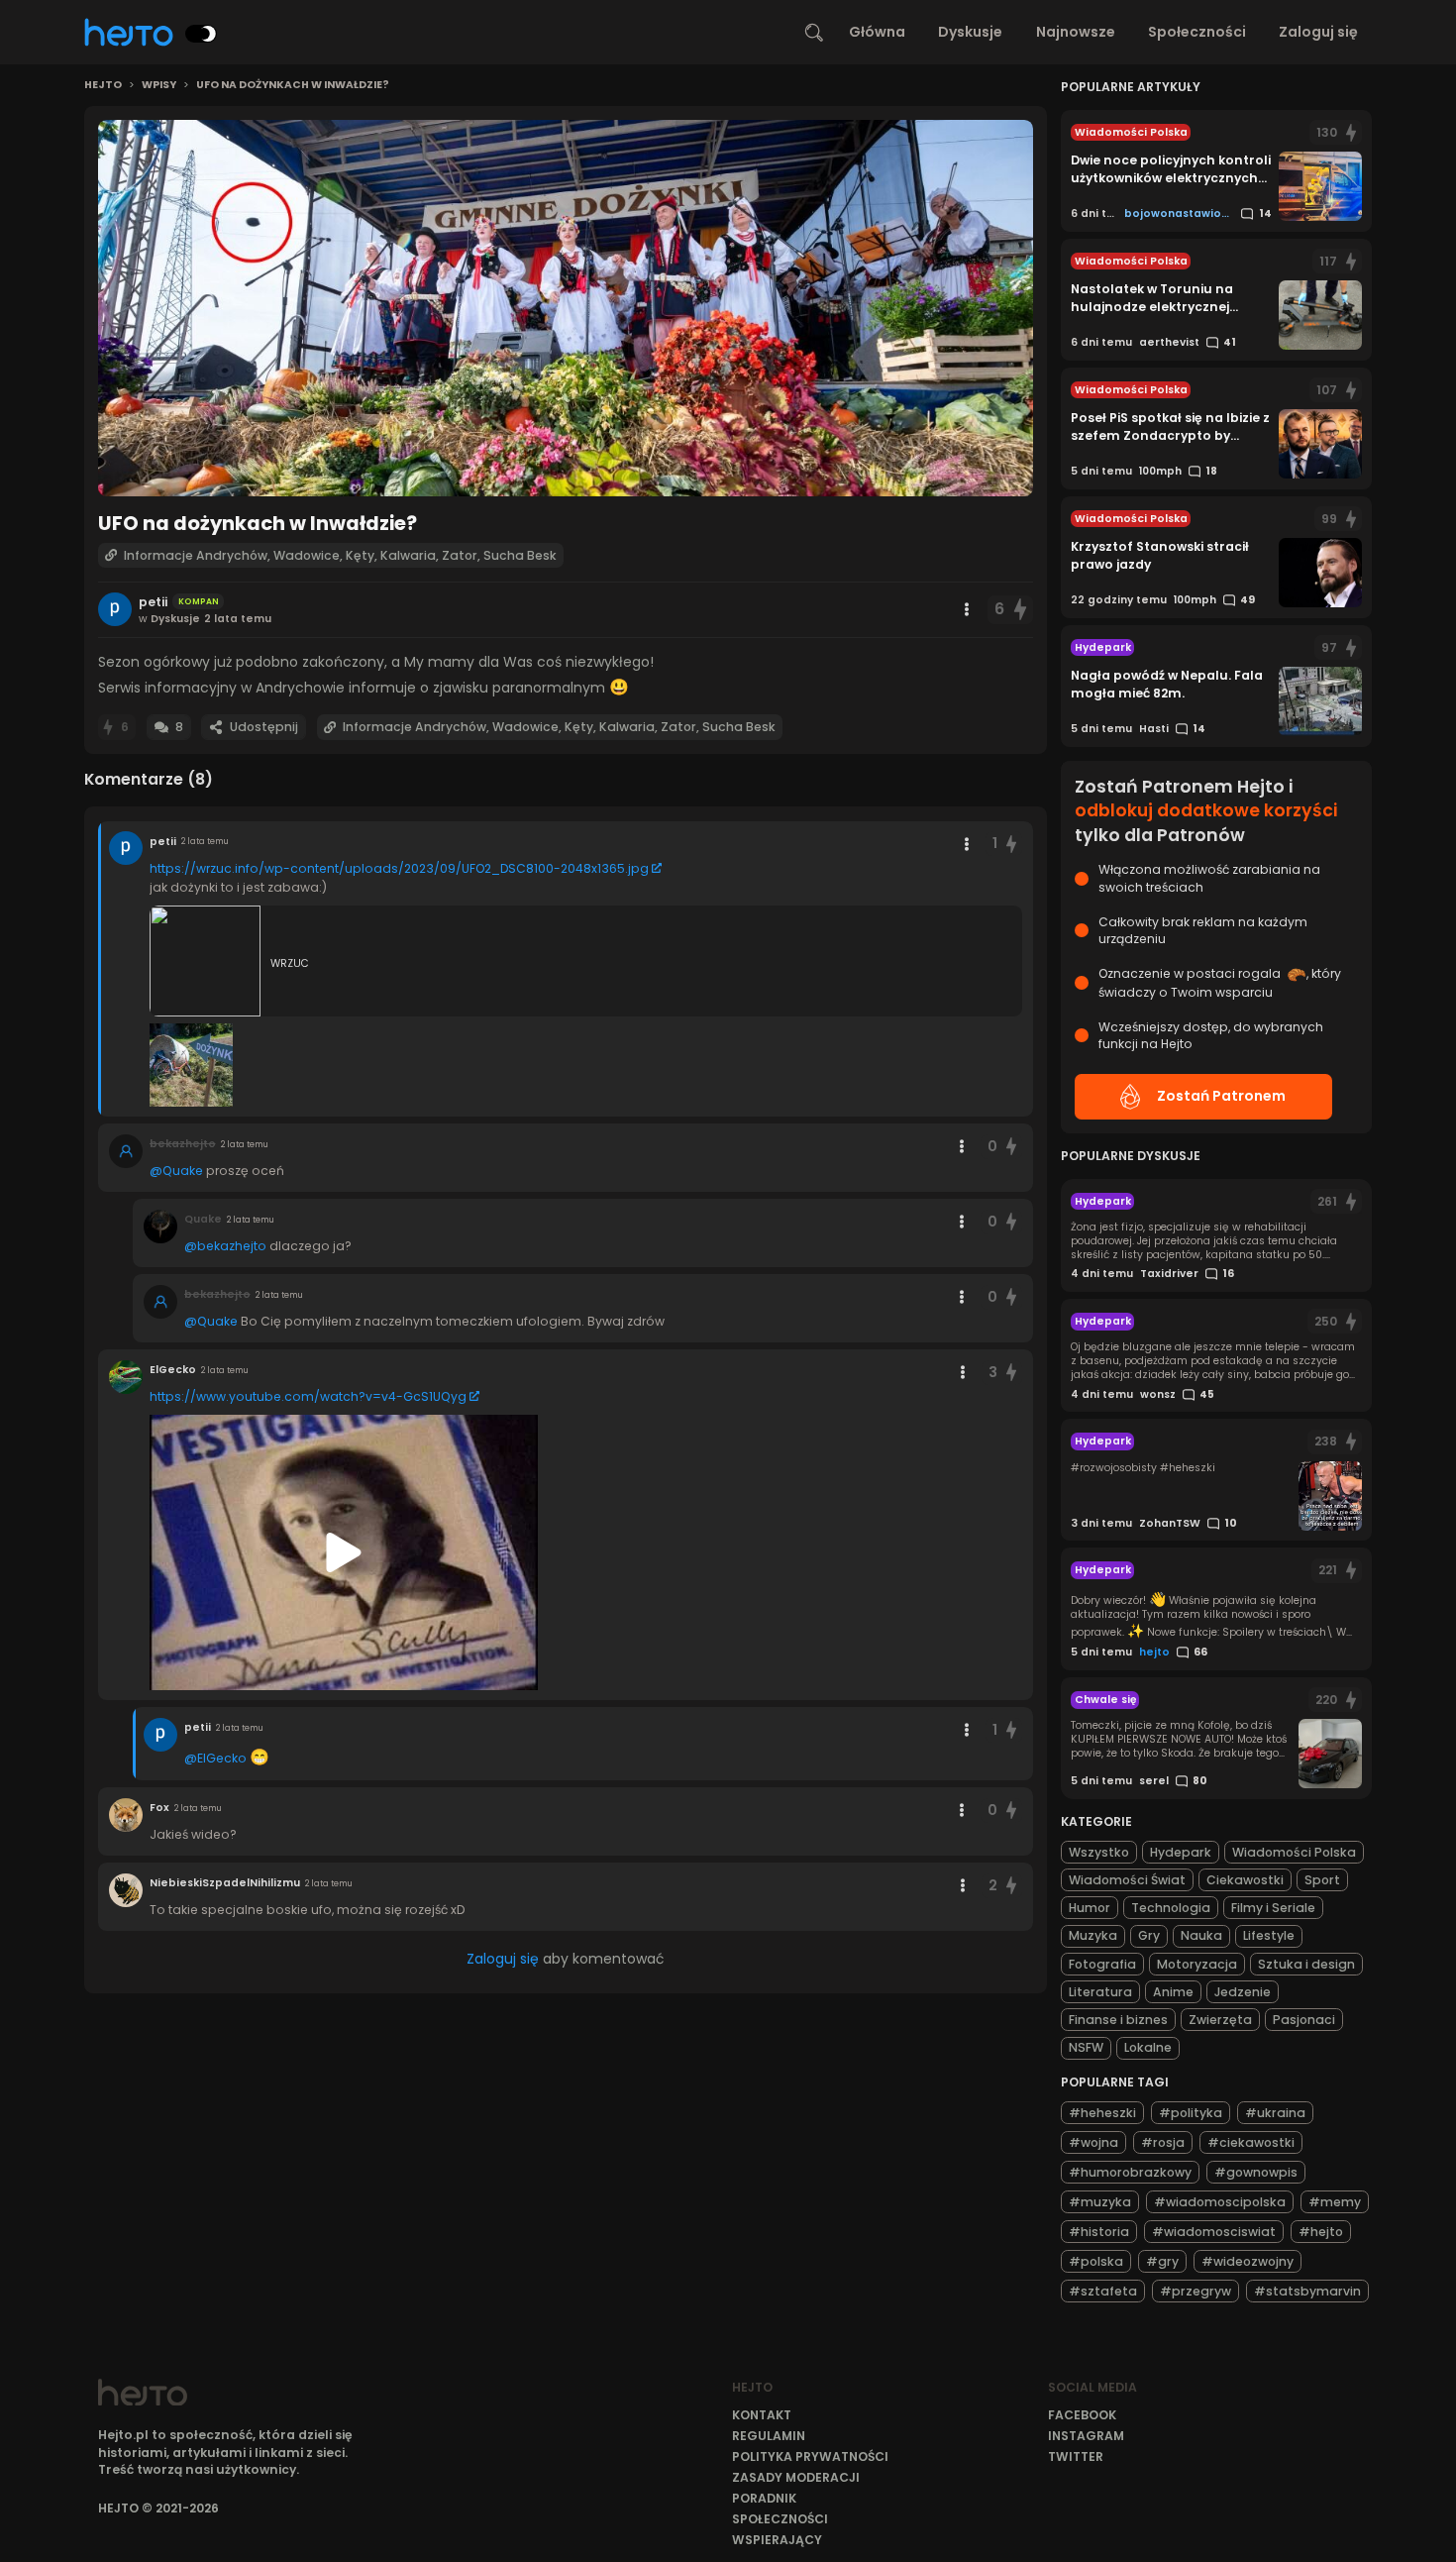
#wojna (1093, 2141)
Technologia (1171, 1908)
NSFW (1086, 2047)
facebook (1082, 2415)
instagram (1086, 2436)
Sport (1322, 1880)
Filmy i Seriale (1273, 1908)
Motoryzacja (1197, 1964)
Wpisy (159, 85)
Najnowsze (1076, 32)
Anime (1173, 1992)
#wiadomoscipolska (1220, 2201)
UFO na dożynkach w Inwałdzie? (293, 85)
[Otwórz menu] (967, 609)
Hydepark (1181, 1852)
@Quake (176, 1171)
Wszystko (1099, 1852)
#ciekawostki (1251, 2141)
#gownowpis (1256, 2171)
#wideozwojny (1248, 2260)
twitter (1076, 2456)
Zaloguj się (1318, 32)
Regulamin (769, 2436)
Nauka (1201, 1935)
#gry (1162, 2260)
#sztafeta (1103, 2290)
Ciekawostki (1245, 1880)
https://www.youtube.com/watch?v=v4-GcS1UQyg (308, 1396)
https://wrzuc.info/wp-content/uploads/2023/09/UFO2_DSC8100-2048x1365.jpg (399, 868)
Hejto (103, 85)
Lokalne (1148, 2047)
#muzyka (1100, 2201)
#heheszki (1102, 2112)
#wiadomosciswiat (1214, 2231)
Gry (1149, 1935)
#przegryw (1196, 2290)
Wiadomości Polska (1294, 1852)
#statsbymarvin (1307, 2290)
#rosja (1163, 2141)
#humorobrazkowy (1130, 2171)
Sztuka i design (1306, 1964)
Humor (1090, 1908)
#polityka (1191, 2112)
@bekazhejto (225, 1246)
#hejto (1321, 2231)
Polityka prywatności (810, 2456)
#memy (1335, 2201)
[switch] (201, 34)
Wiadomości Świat (1127, 1880)
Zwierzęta (1220, 2020)
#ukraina (1275, 2112)
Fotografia (1102, 1964)
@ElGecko (215, 1758)
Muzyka (1093, 1935)
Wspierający (777, 2540)
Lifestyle (1269, 1935)
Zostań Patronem (1221, 1096)
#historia (1099, 2231)
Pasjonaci (1304, 2020)
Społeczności (1197, 32)
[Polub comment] (1012, 844)
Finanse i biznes (1118, 2020)
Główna (877, 32)
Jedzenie (1243, 1992)
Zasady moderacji (796, 2477)
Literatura (1100, 1992)
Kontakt (762, 2415)
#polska (1096, 2260)
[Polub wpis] (1020, 610)
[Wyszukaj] (814, 33)
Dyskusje (970, 32)
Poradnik (764, 2498)
